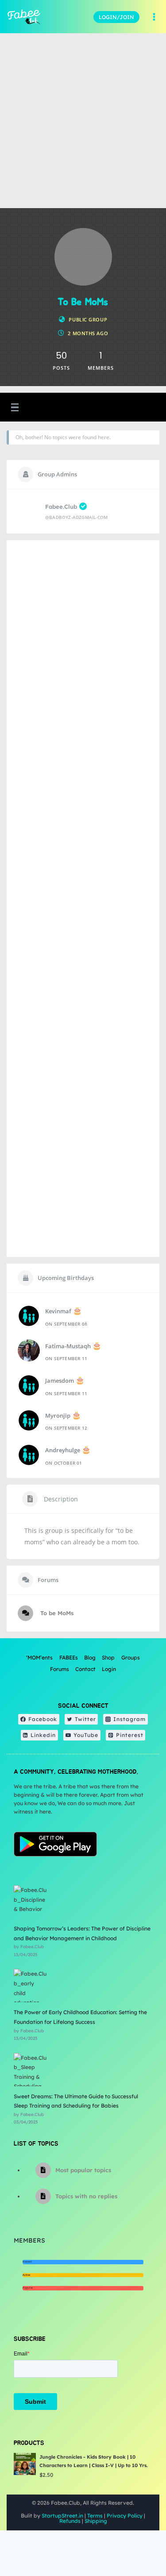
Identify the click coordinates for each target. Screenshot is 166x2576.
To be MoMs (56, 1613)
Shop (108, 1657)
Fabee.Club (61, 507)
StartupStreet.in (62, 2516)
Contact (85, 1669)
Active (26, 2275)
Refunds (70, 2521)
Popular (28, 2288)
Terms (95, 2516)
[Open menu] (154, 17)
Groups (131, 1657)
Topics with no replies (86, 2196)
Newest (27, 2262)
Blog (90, 1657)
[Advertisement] (83, 121)
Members (29, 2240)
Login (109, 1669)
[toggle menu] (14, 408)
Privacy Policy (125, 2516)
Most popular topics (83, 2170)
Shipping (96, 2521)
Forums (60, 1669)
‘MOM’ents (39, 1657)
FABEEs (69, 1657)
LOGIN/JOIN (116, 17)
